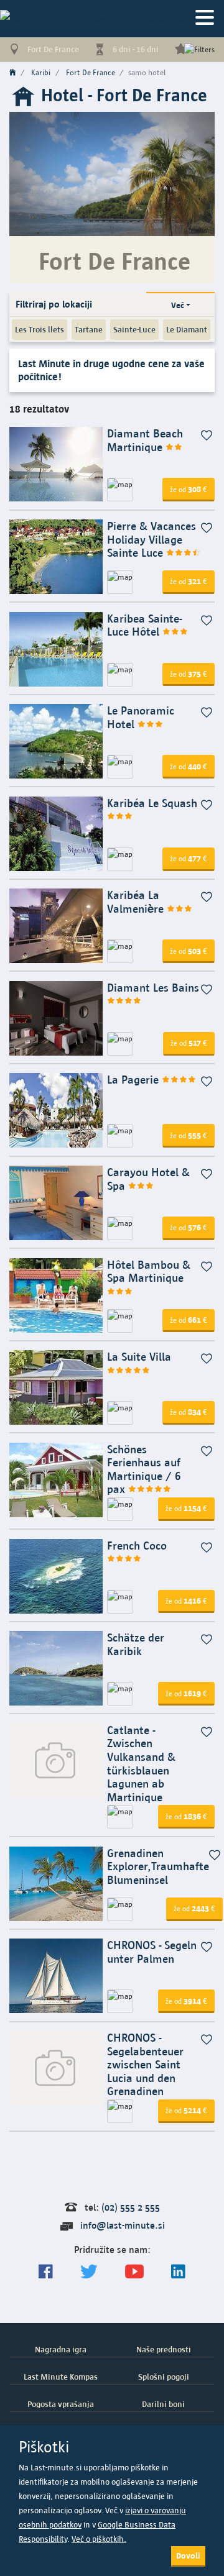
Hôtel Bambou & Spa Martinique (149, 1272)
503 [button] (189, 951)
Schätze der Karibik (136, 1644)
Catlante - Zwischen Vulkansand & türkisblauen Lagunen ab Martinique (141, 1764)
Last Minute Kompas (61, 2377)
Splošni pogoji (164, 2377)
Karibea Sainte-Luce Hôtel (144, 625)
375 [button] (189, 674)
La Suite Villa (139, 1357)
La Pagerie (134, 1080)
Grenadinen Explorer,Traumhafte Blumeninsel (158, 1866)
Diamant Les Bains (153, 988)
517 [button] (189, 1043)
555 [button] (189, 1135)
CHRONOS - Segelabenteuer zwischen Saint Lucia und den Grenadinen (145, 2064)
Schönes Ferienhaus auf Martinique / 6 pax (144, 1469)
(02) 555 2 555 (131, 2207)
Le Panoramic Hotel (141, 717)
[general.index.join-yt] (134, 2272)
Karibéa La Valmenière (137, 902)
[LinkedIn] (178, 2272)
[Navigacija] (205, 18)
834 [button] (189, 1412)
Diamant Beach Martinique (145, 440)
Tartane (89, 329)
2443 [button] (194, 1908)
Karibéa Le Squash (152, 803)
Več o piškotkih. (99, 2539)
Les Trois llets (40, 329)
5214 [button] (186, 2110)
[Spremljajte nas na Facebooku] (46, 2272)
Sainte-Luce (134, 329)
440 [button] (189, 766)
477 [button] (189, 858)
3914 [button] (186, 2001)
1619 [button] (186, 1693)
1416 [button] (186, 1601)
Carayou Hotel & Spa (148, 1179)
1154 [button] (186, 1508)
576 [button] (189, 1227)
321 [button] (189, 581)
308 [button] (189, 489)
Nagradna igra (61, 2349)
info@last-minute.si (123, 2225)
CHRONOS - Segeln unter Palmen (152, 1952)
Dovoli (188, 2555)
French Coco (137, 1546)
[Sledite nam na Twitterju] (89, 2272)
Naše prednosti (164, 2349)
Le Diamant (187, 329)
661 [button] (189, 1320)
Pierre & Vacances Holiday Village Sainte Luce (152, 539)
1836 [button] (186, 1816)
